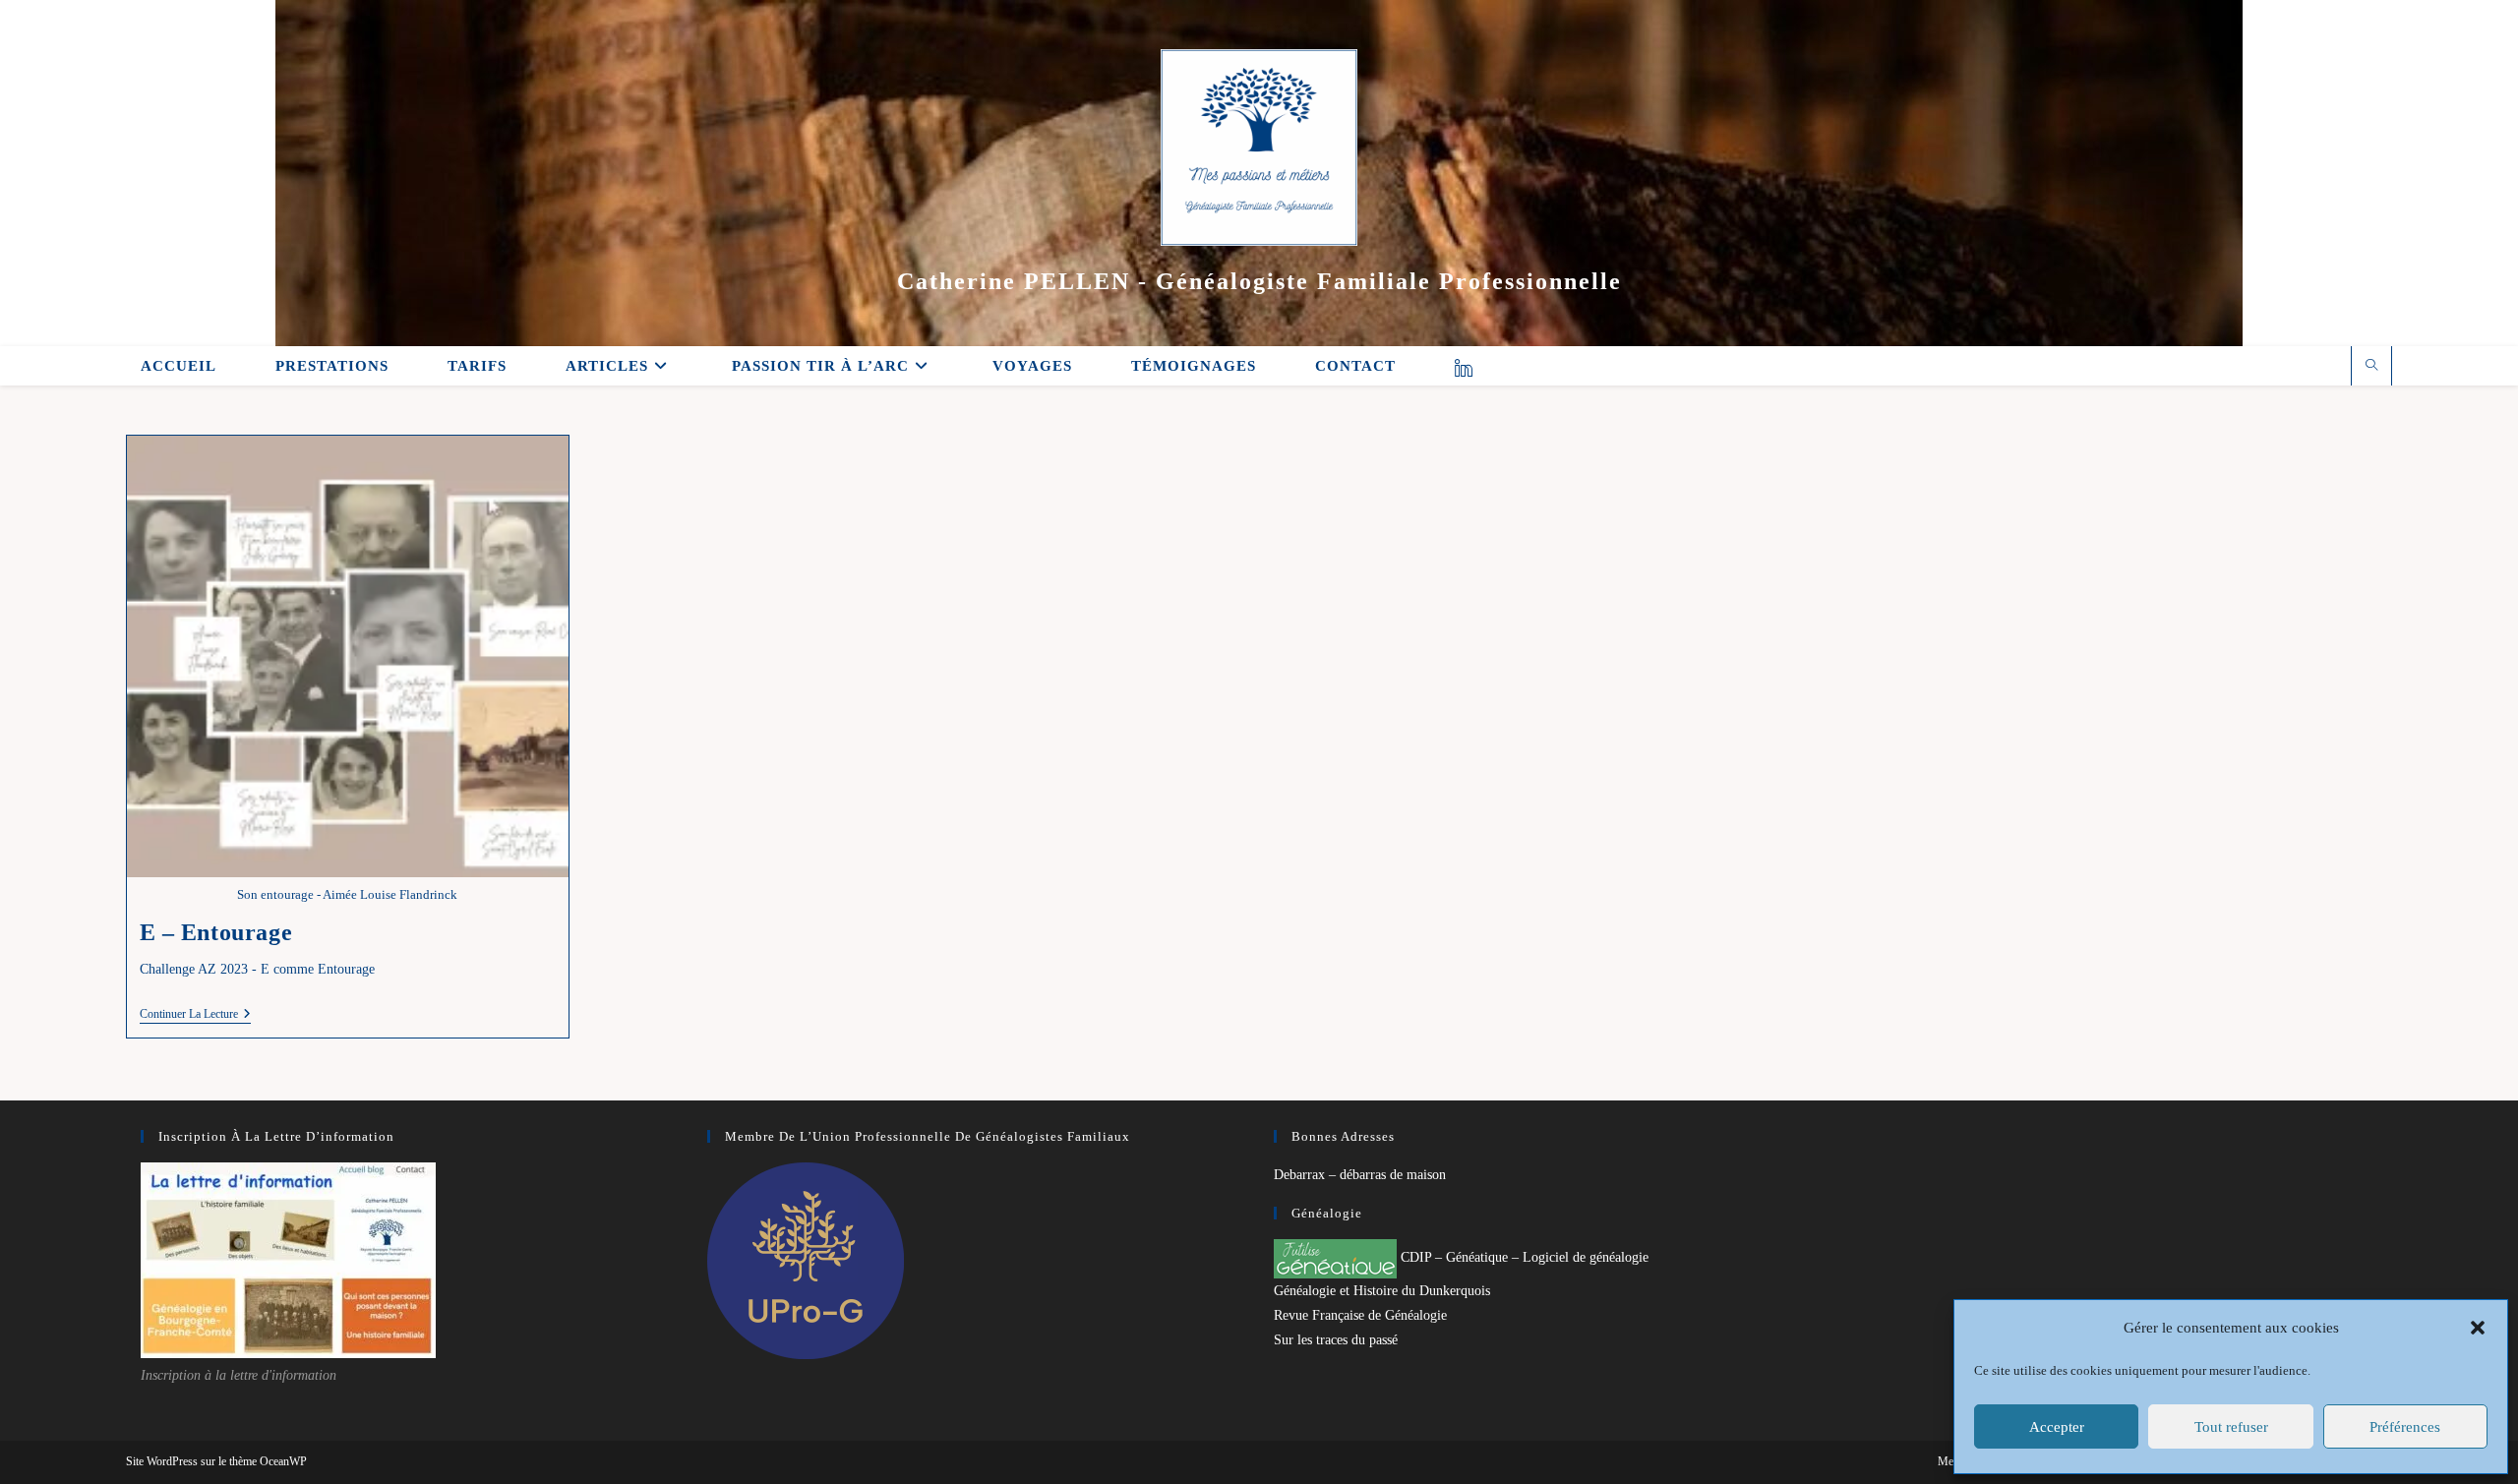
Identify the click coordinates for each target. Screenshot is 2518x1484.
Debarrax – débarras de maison (1360, 1175)
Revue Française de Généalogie (1360, 1315)
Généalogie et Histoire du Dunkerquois (1382, 1291)
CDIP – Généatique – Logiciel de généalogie (1523, 1257)
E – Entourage (216, 932)
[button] (2478, 1328)
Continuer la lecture (195, 1015)
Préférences (2405, 1427)
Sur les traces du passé (1336, 1340)
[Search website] (2371, 367)
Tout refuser (2231, 1427)
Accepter (2057, 1427)
